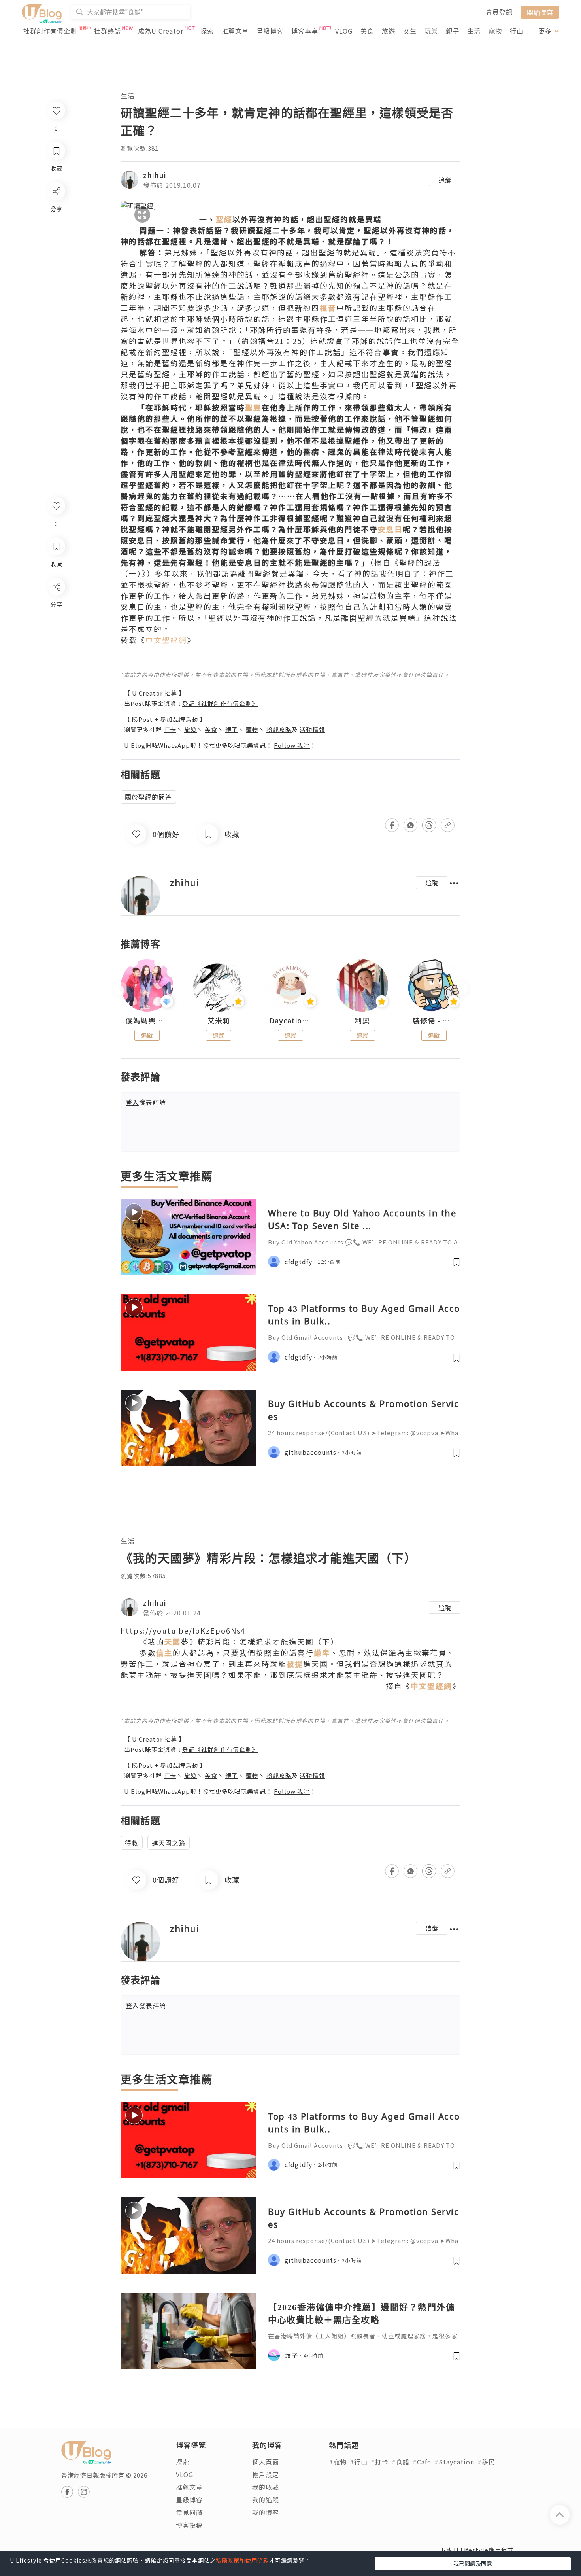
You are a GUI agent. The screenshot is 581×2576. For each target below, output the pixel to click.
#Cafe (422, 2462)
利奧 (362, 1021)
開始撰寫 (540, 12)
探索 (207, 31)
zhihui (155, 175)
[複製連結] (56, 675)
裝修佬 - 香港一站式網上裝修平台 (434, 1021)
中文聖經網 (166, 640)
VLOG (344, 31)
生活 (474, 31)
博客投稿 (189, 2525)
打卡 (170, 729)
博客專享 (305, 31)
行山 (517, 31)
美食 (367, 31)
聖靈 (253, 407)
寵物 (495, 31)
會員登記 (499, 12)
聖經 (224, 219)
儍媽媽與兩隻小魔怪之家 (147, 1021)
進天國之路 (169, 1843)
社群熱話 (108, 31)
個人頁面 (266, 2462)
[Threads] (56, 652)
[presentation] (120, 989)
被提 (295, 1663)
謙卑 (322, 1652)
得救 (132, 1843)
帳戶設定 (266, 2474)
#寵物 (338, 2462)
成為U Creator (161, 31)
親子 (453, 31)
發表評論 (146, 1102)
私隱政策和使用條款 (242, 2560)
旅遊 (389, 31)
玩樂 (431, 31)
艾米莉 (219, 1021)
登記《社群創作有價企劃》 (220, 703)
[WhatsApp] (56, 630)
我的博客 (266, 2512)
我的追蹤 (266, 2500)
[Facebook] (56, 607)
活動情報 (312, 729)
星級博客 (270, 31)
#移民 (486, 2462)
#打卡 (380, 2462)
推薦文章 (235, 31)
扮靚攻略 (279, 729)
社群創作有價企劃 (50, 31)
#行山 (359, 2462)
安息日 (390, 529)
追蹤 (445, 180)
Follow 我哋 (292, 745)
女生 (410, 31)
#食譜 (401, 2462)
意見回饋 (189, 2512)
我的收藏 (266, 2487)
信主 (164, 1652)
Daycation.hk (290, 1021)
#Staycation (454, 2462)
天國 (173, 1641)
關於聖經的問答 (148, 797)
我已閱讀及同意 (473, 2563)
